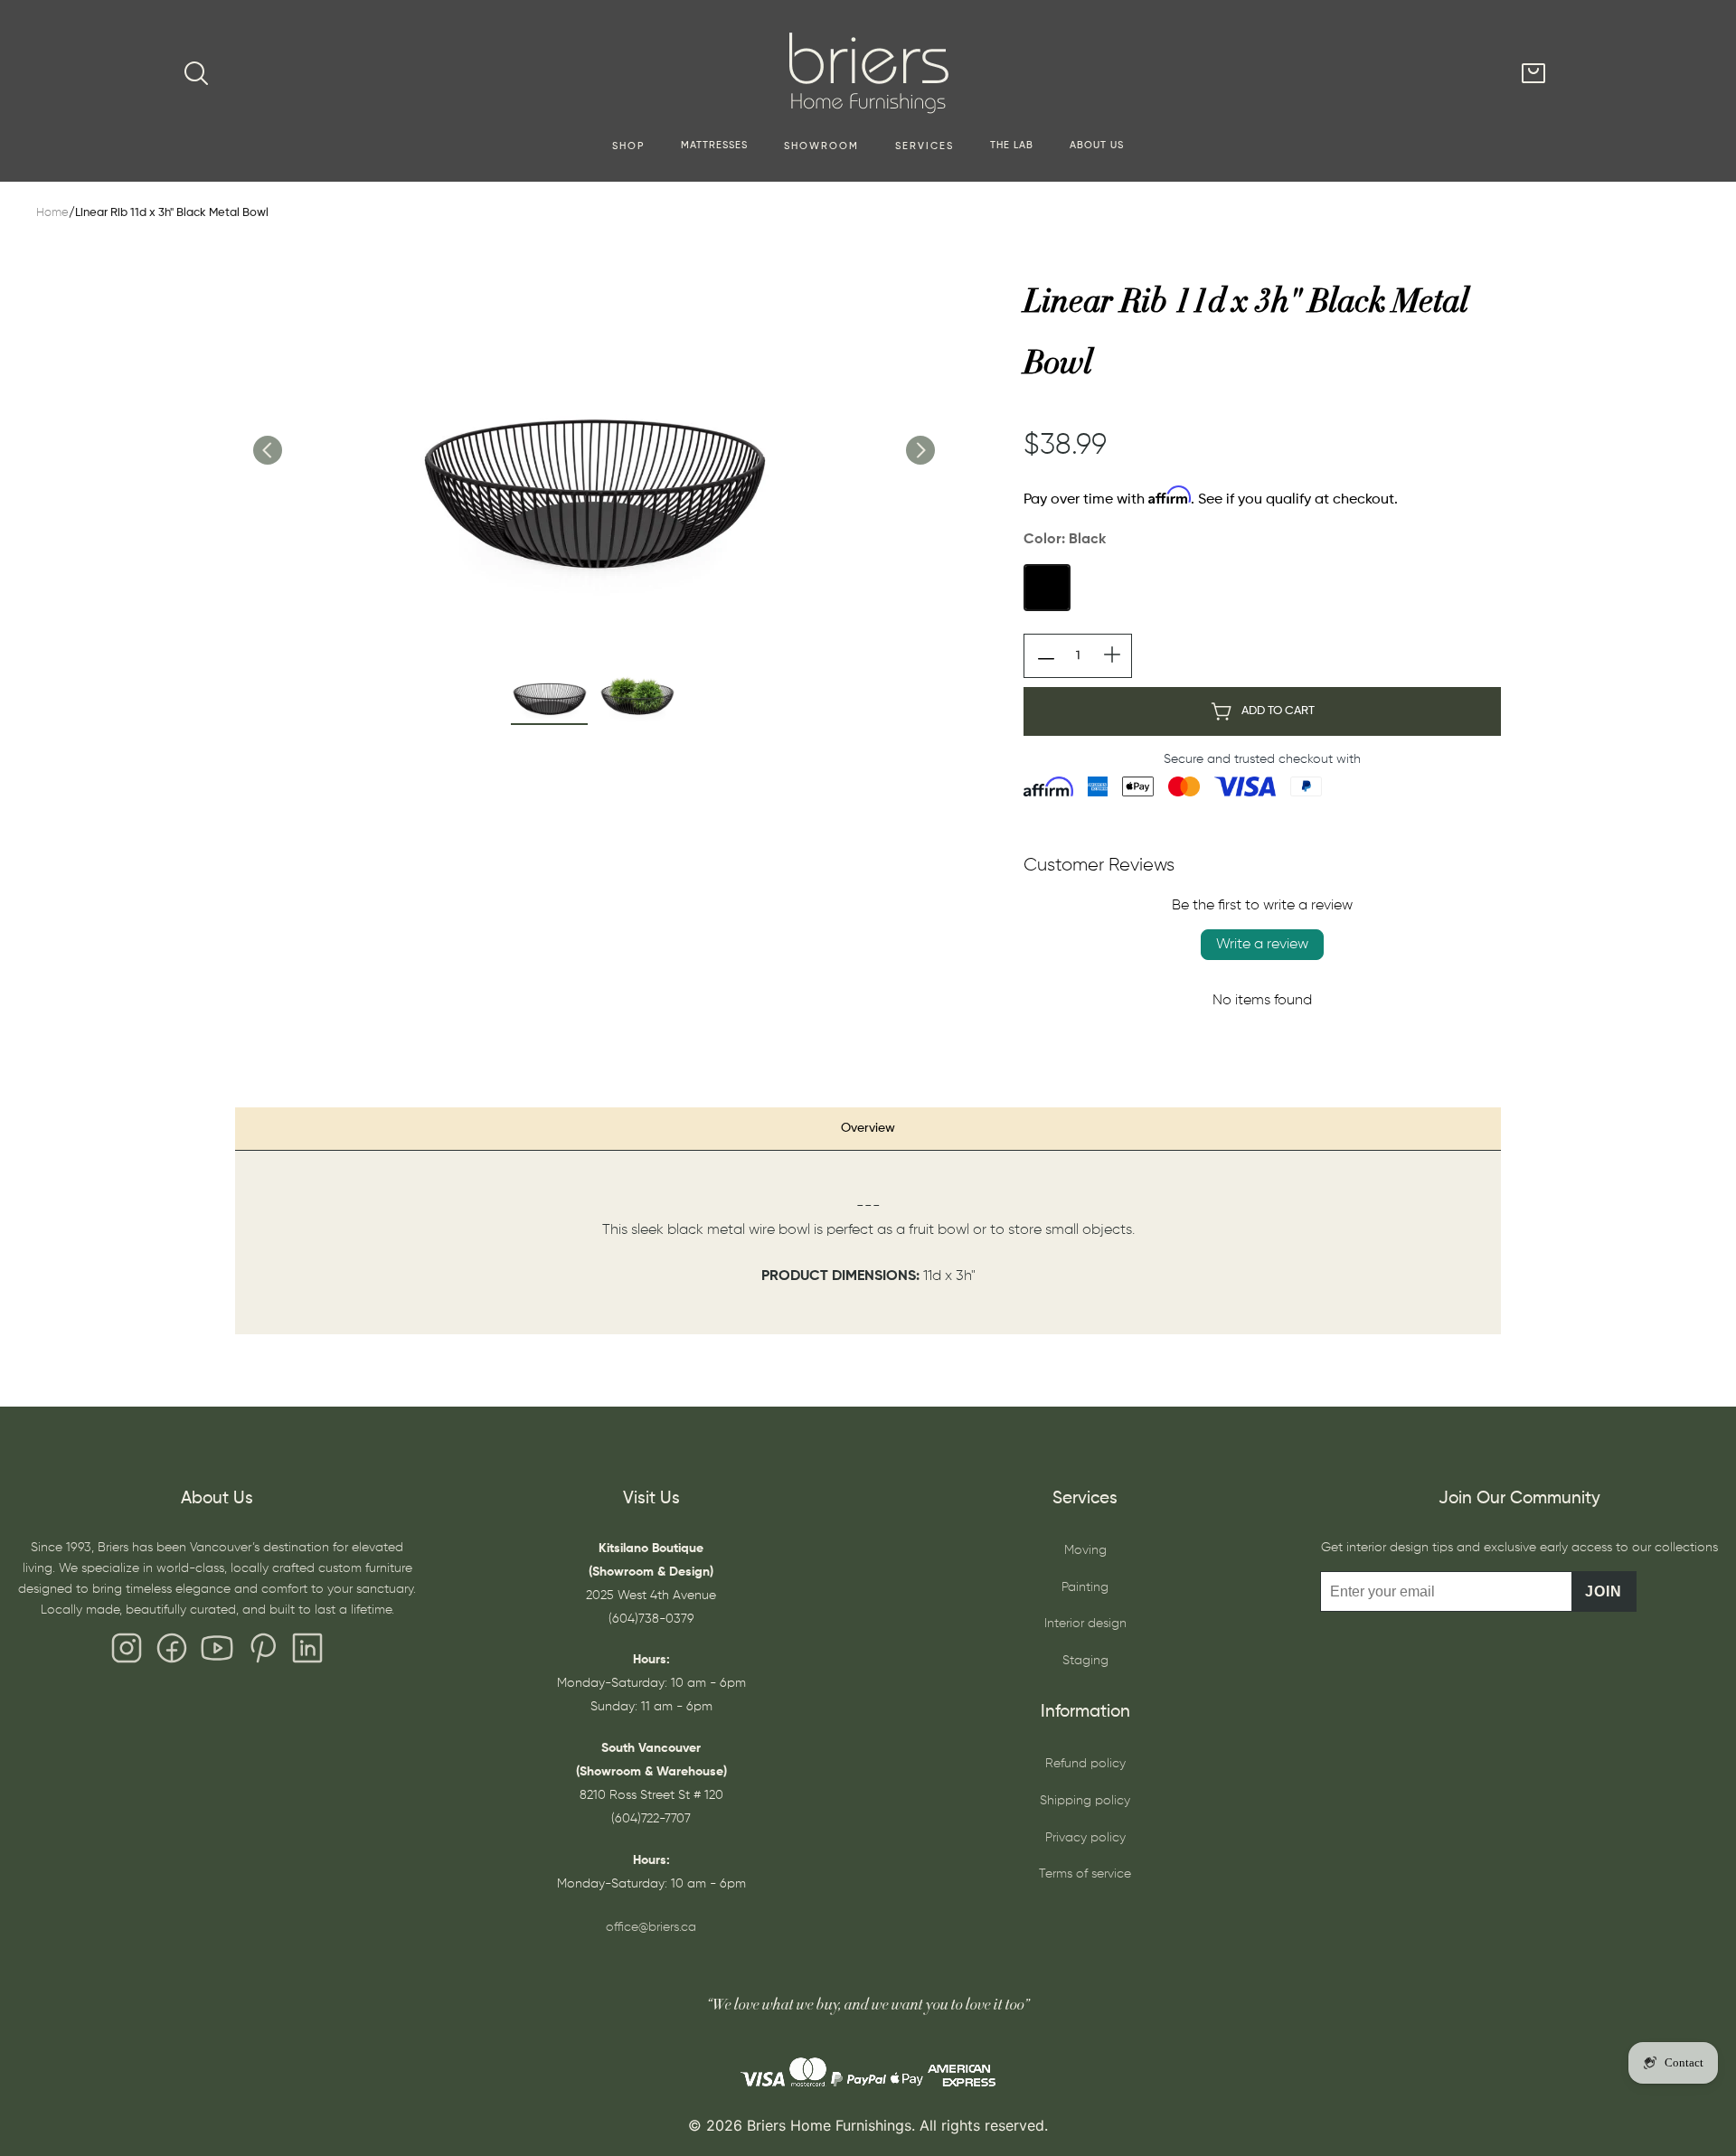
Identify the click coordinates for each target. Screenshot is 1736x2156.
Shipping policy (1085, 1801)
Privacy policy (1085, 1838)
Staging (1085, 1661)
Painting (1085, 1587)
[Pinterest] (262, 1652)
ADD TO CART (1278, 711)
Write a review (1262, 945)
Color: (1065, 540)
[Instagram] (127, 1652)
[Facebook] (172, 1652)
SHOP (628, 146)
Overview (868, 1128)
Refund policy (1085, 1764)
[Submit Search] (196, 73)
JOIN (1604, 1591)
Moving (1085, 1550)
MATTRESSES (714, 146)
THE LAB (1012, 146)
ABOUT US (1097, 146)
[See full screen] (593, 431)
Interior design (1085, 1624)
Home (52, 213)
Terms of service (1085, 1874)
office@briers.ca (651, 1927)
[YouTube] (217, 1652)
